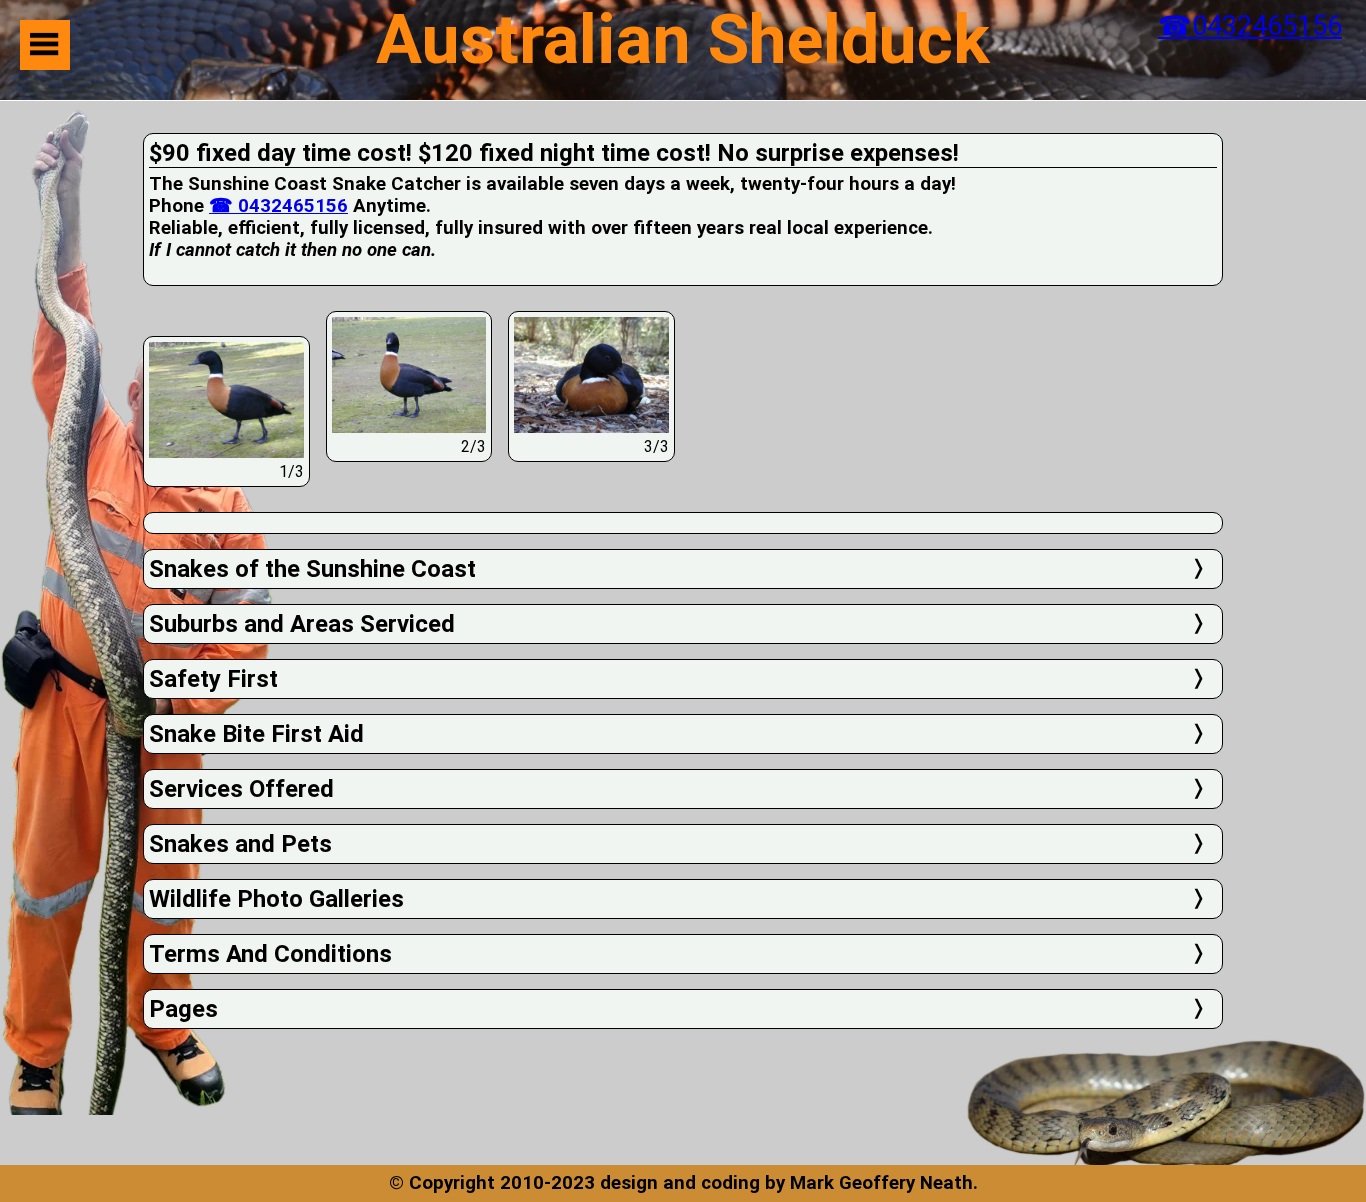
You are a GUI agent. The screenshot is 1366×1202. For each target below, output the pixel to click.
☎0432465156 (1250, 26)
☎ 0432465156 (278, 206)
